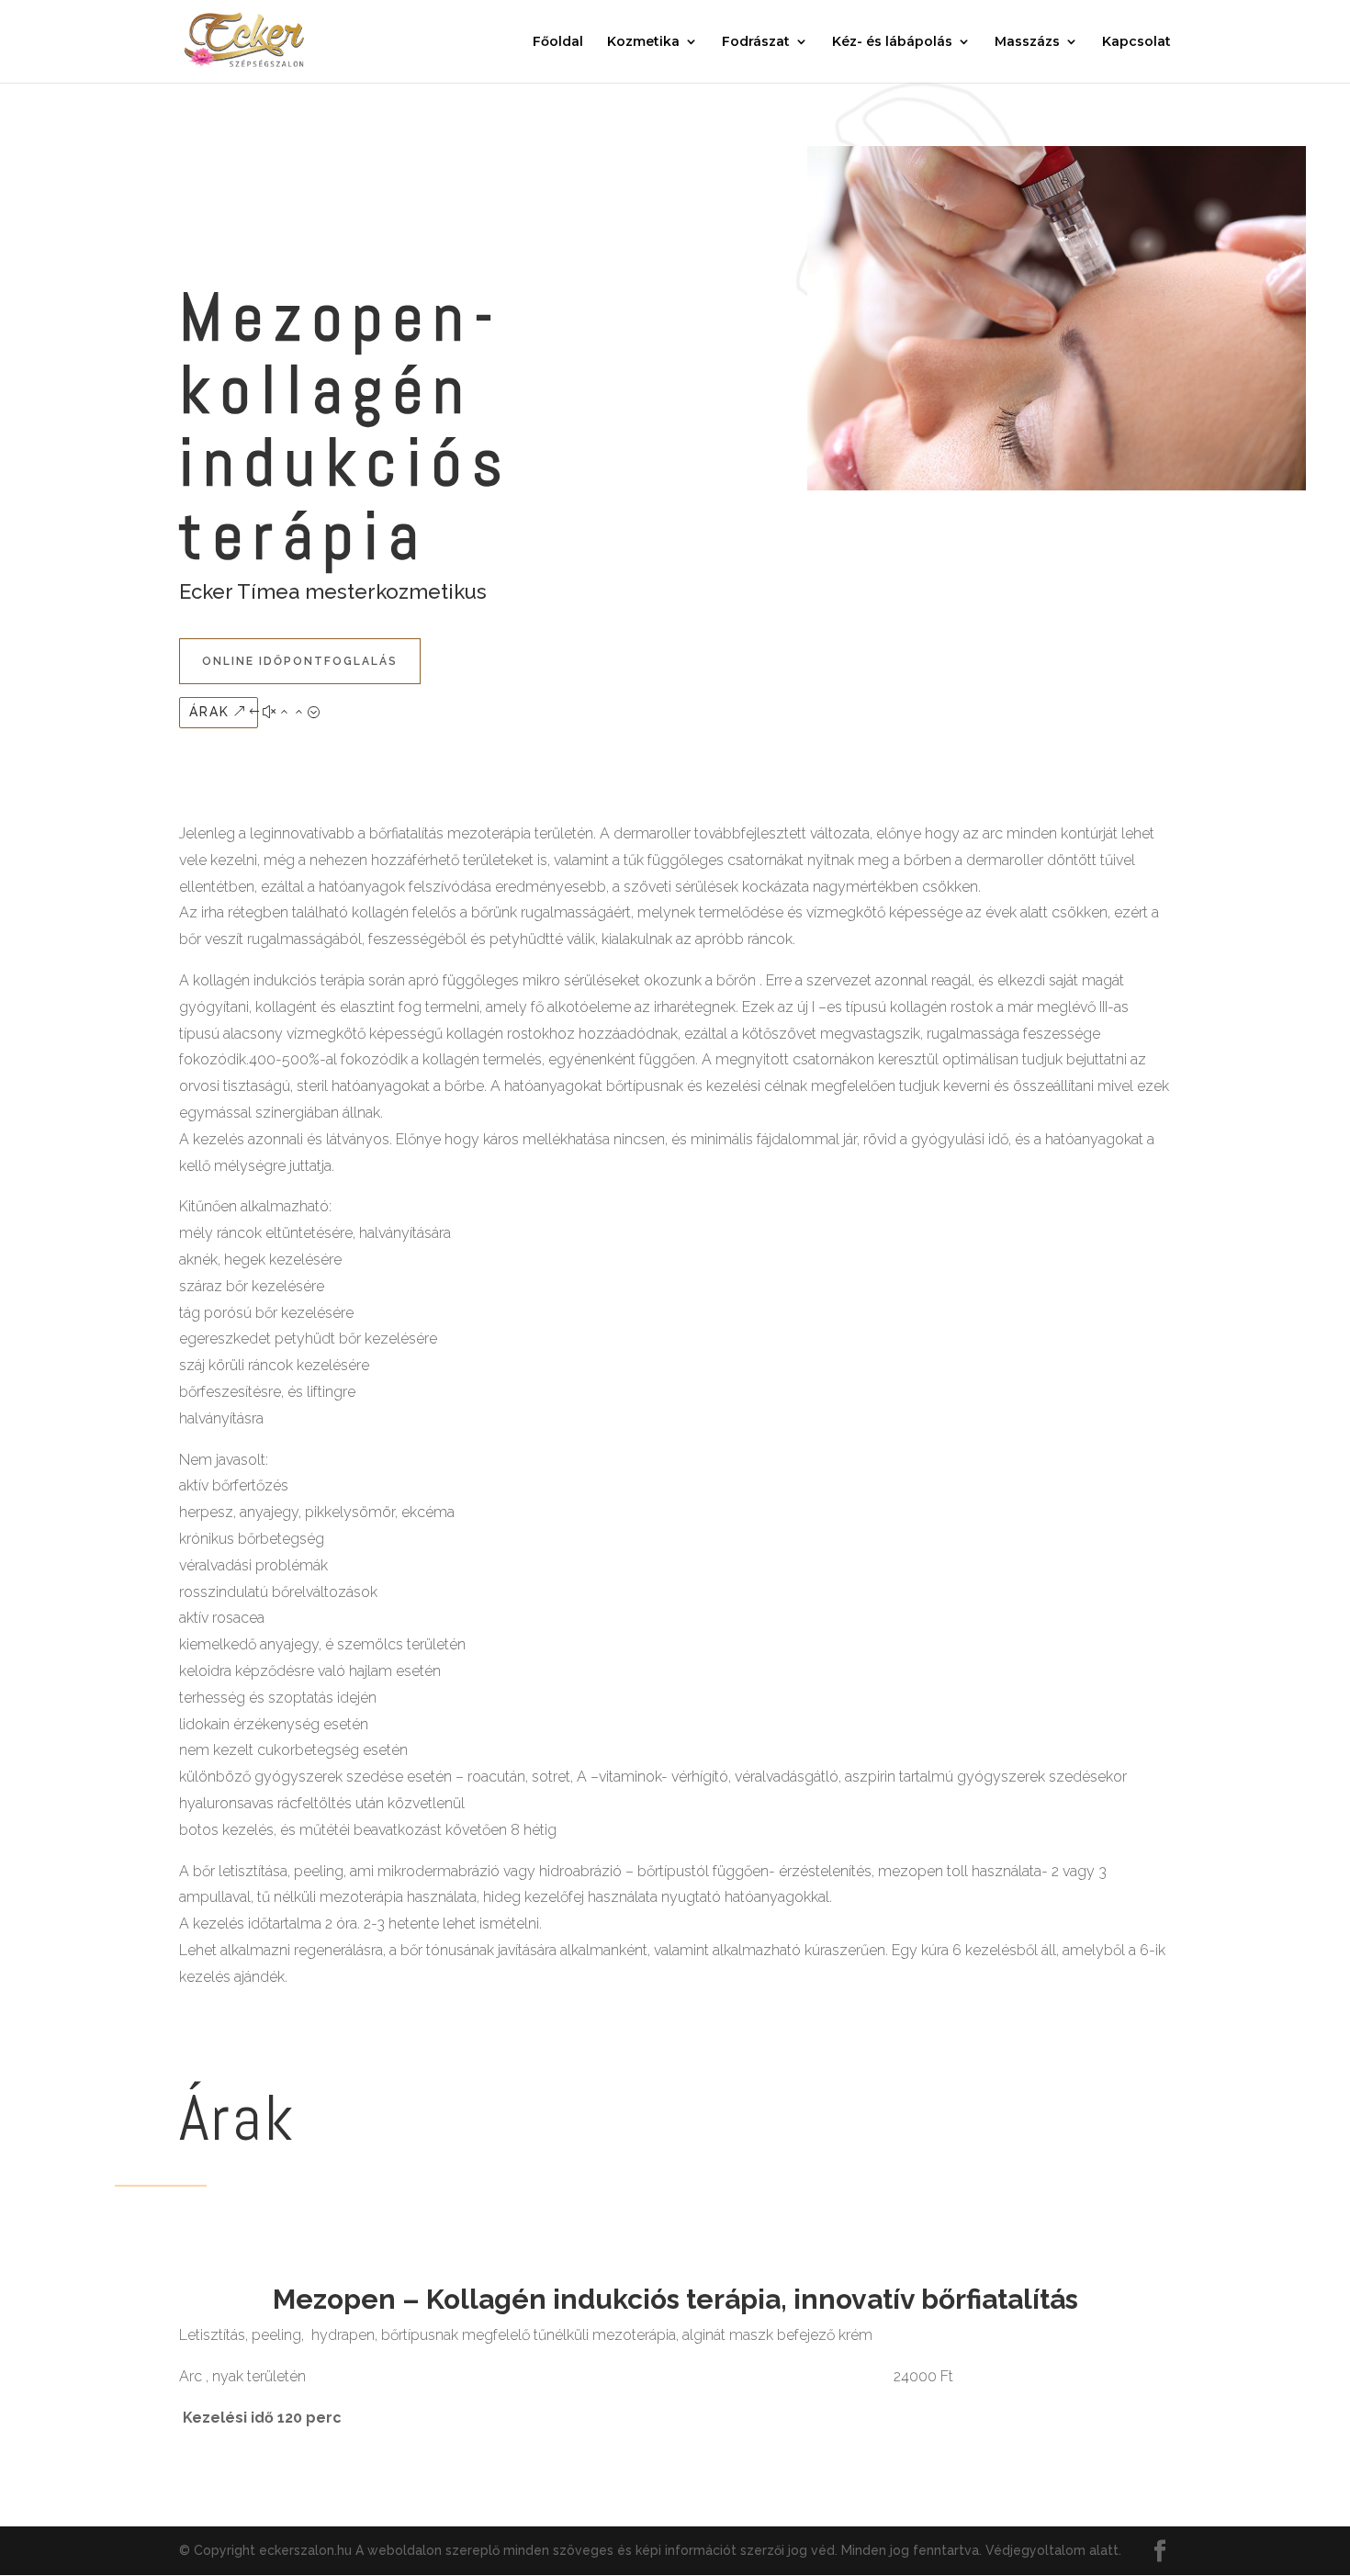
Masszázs (1027, 42)
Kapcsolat (1136, 42)
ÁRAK (209, 712)
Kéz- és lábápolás (892, 42)
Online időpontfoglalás (300, 661)
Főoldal (558, 42)
